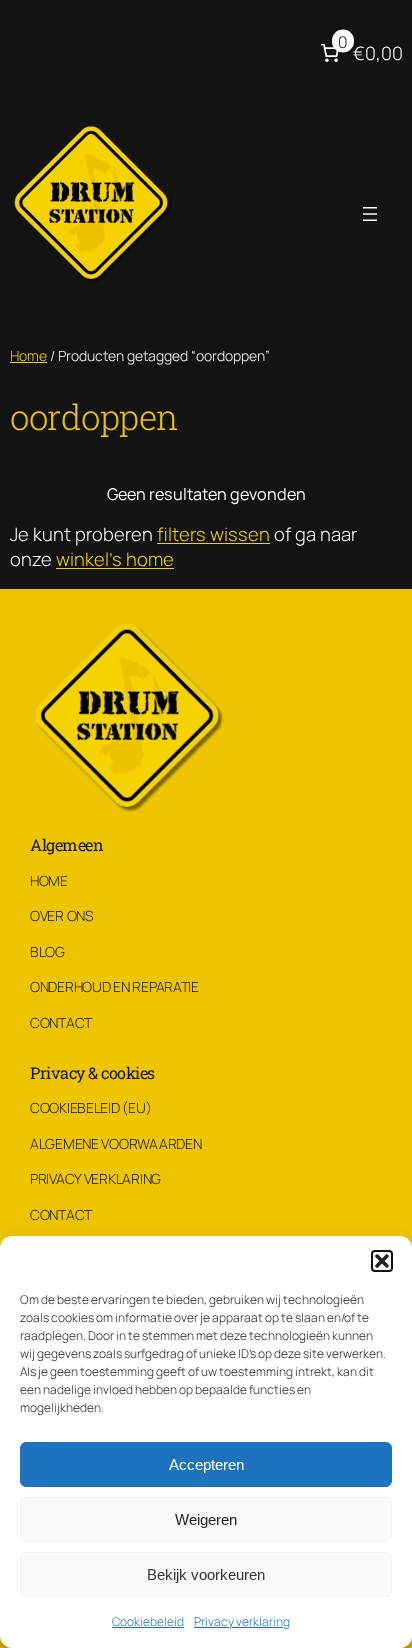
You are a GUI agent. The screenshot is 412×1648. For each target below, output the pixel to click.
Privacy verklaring (242, 1621)
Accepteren (206, 1464)
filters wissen (213, 534)
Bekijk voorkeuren (206, 1574)
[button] (382, 1261)
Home (28, 355)
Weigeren (206, 1519)
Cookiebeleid (148, 1621)
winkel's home (115, 559)
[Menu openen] (370, 214)
